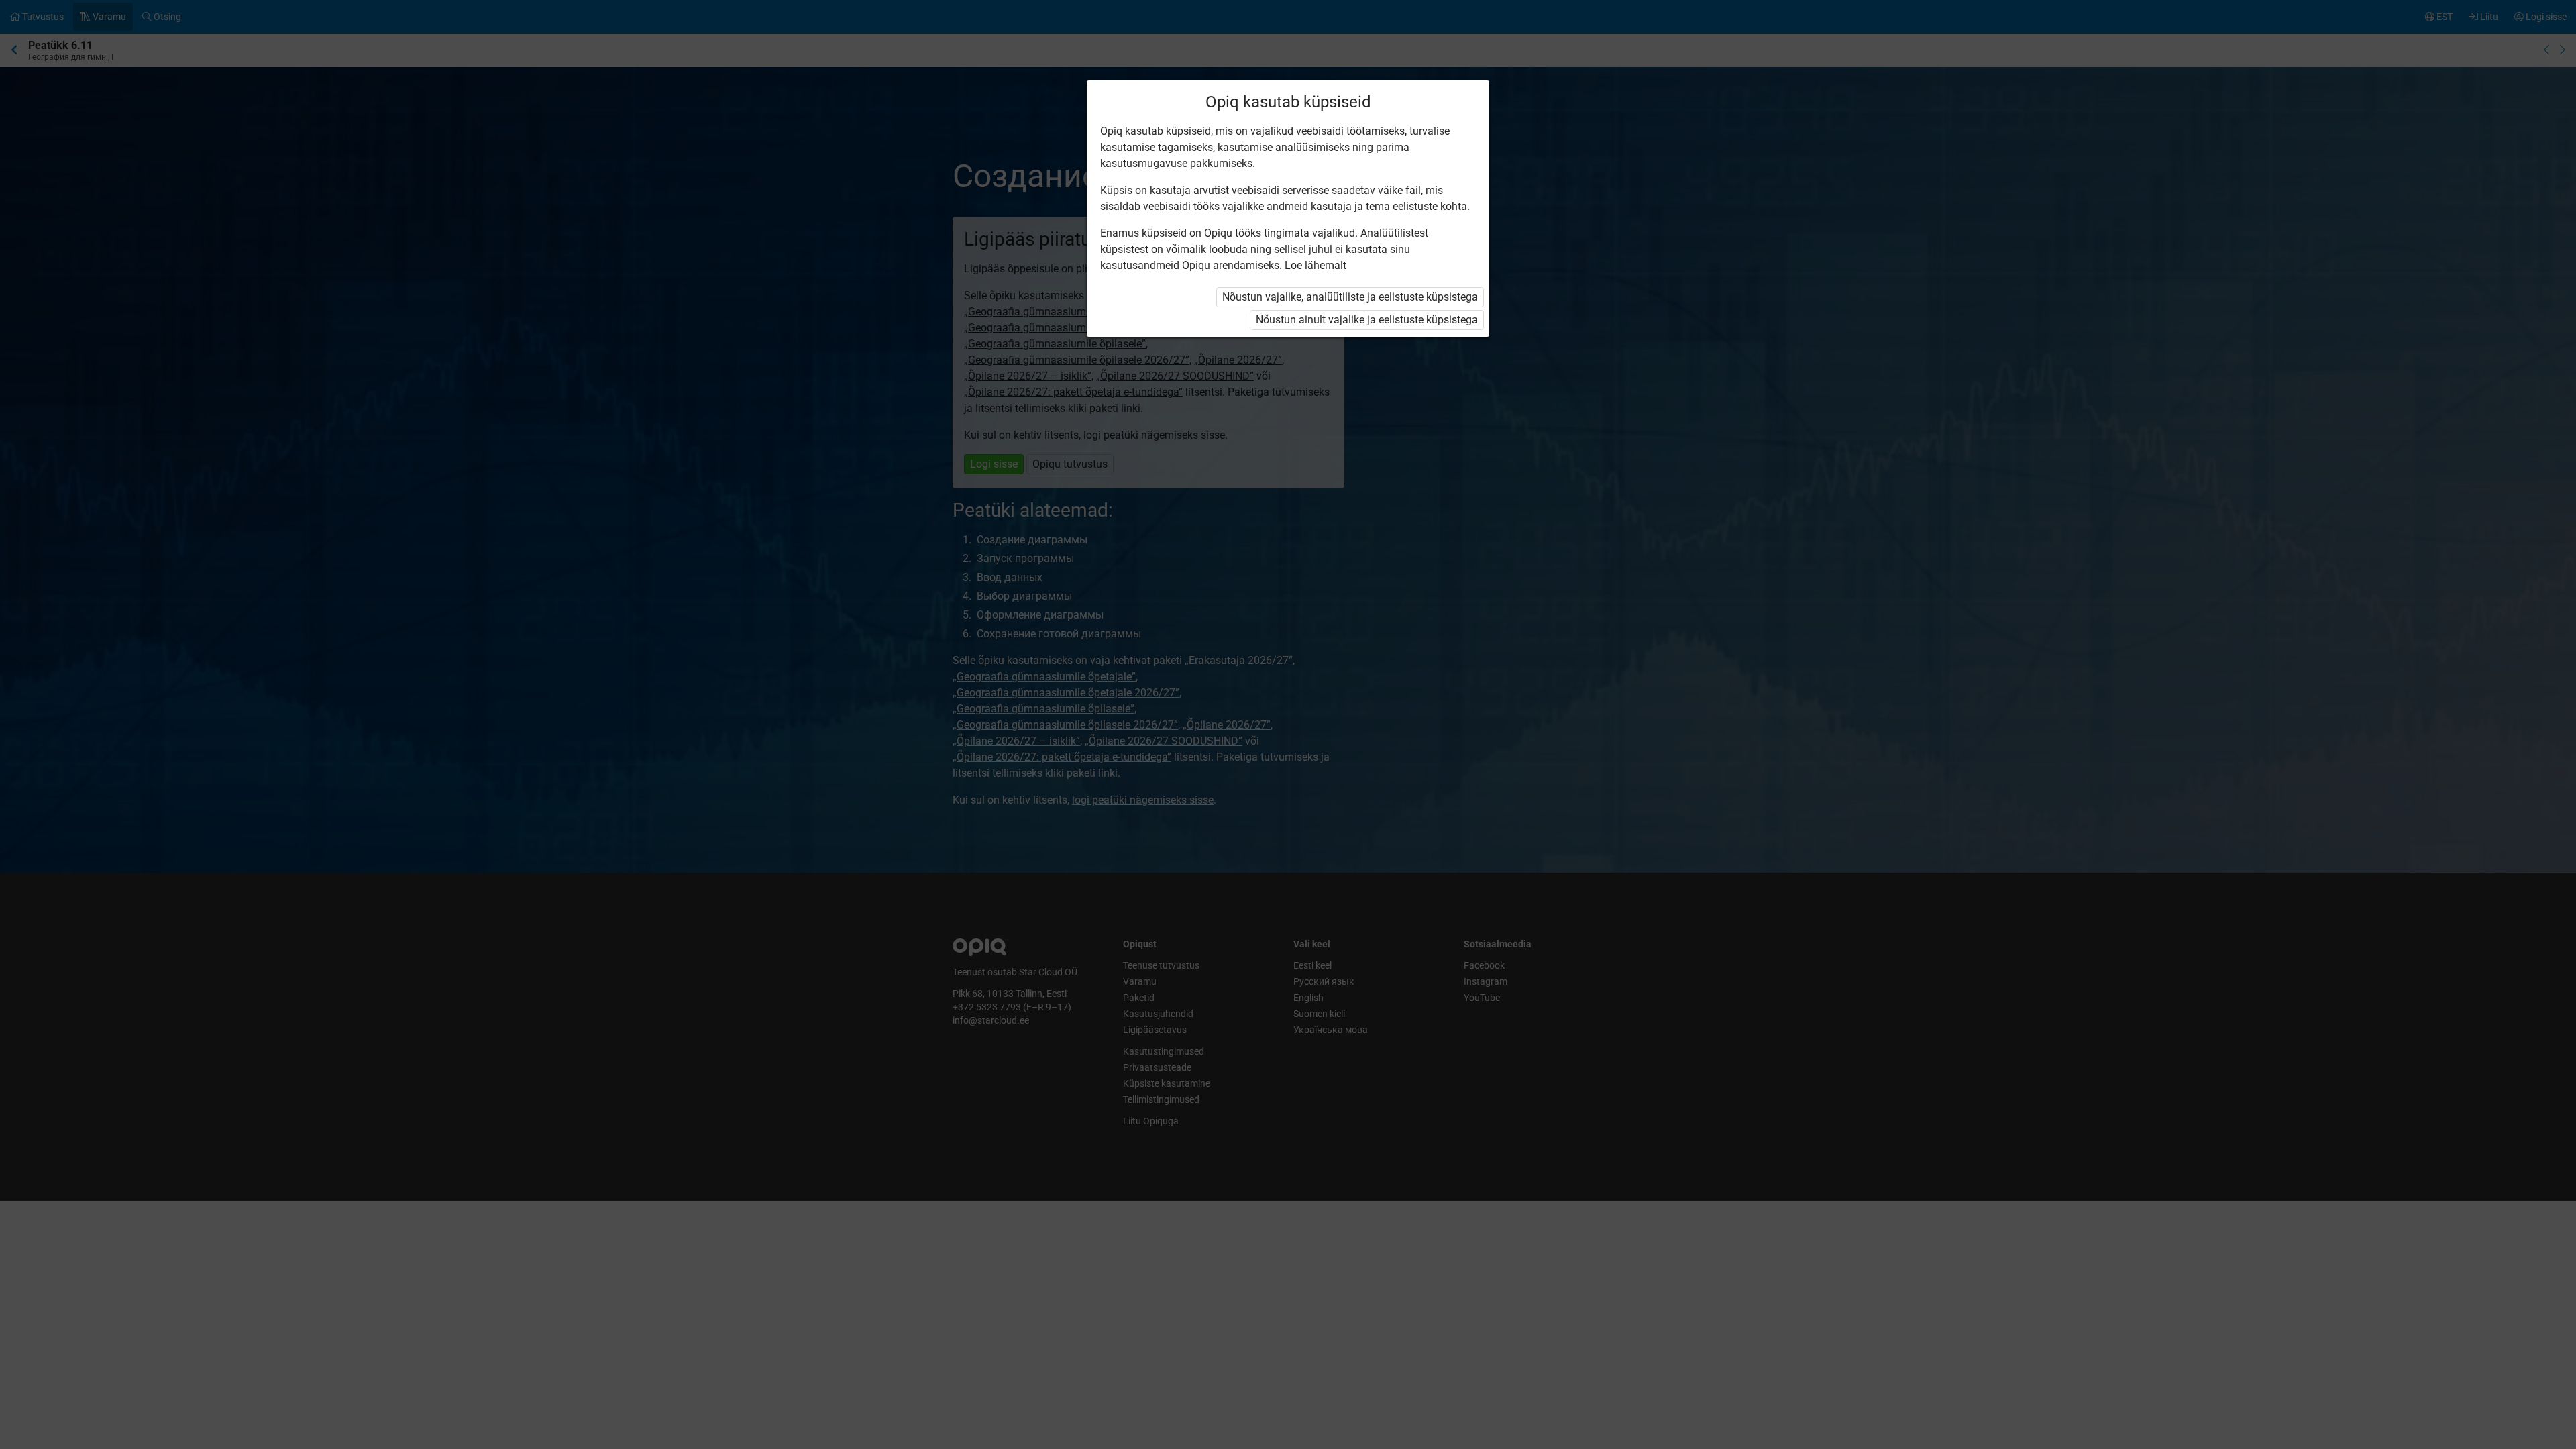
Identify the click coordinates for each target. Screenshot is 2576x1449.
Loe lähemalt (1316, 265)
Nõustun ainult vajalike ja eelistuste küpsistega (1367, 320)
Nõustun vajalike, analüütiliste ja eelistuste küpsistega (1350, 297)
